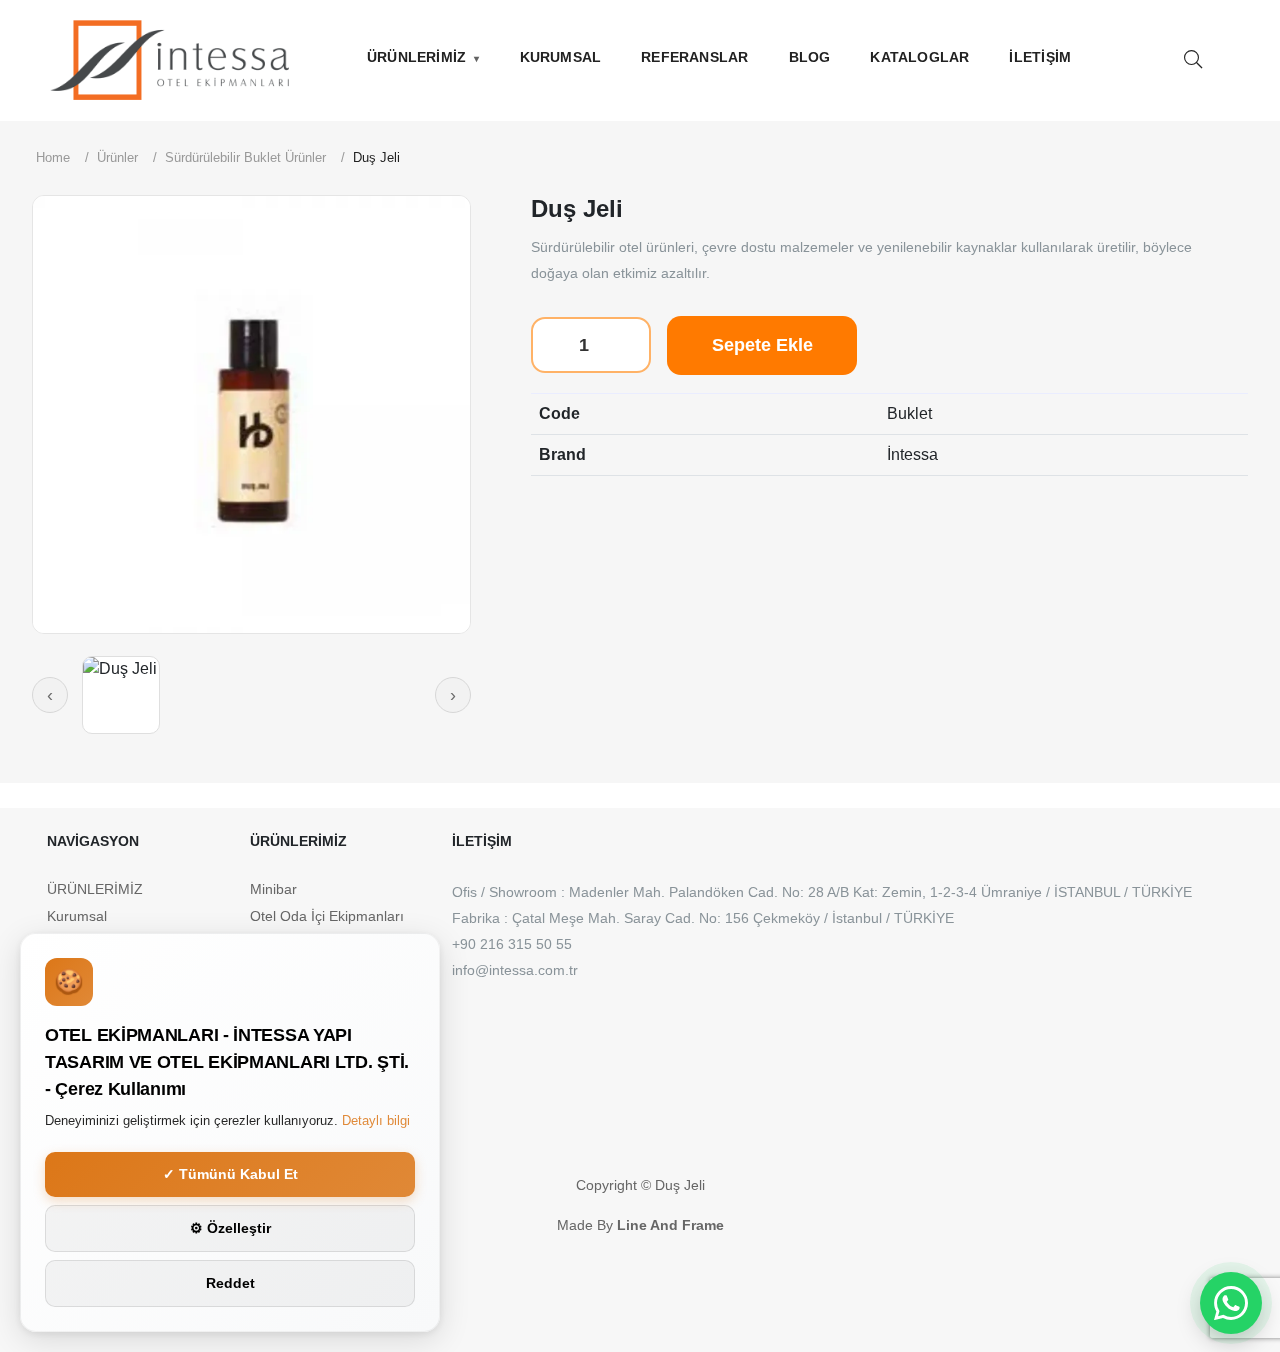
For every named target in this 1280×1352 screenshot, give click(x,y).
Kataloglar (919, 57)
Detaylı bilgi (376, 1120)
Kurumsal (561, 57)
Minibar (273, 889)
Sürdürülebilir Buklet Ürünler (245, 157)
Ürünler (117, 157)
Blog (810, 57)
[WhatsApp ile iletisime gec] (1231, 1303)
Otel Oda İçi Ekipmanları (327, 916)
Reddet (230, 1283)
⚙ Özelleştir (230, 1228)
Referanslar (694, 57)
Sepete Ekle (762, 345)
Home (53, 157)
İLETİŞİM (1040, 57)
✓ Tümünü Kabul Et (230, 1174)
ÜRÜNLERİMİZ (416, 57)
